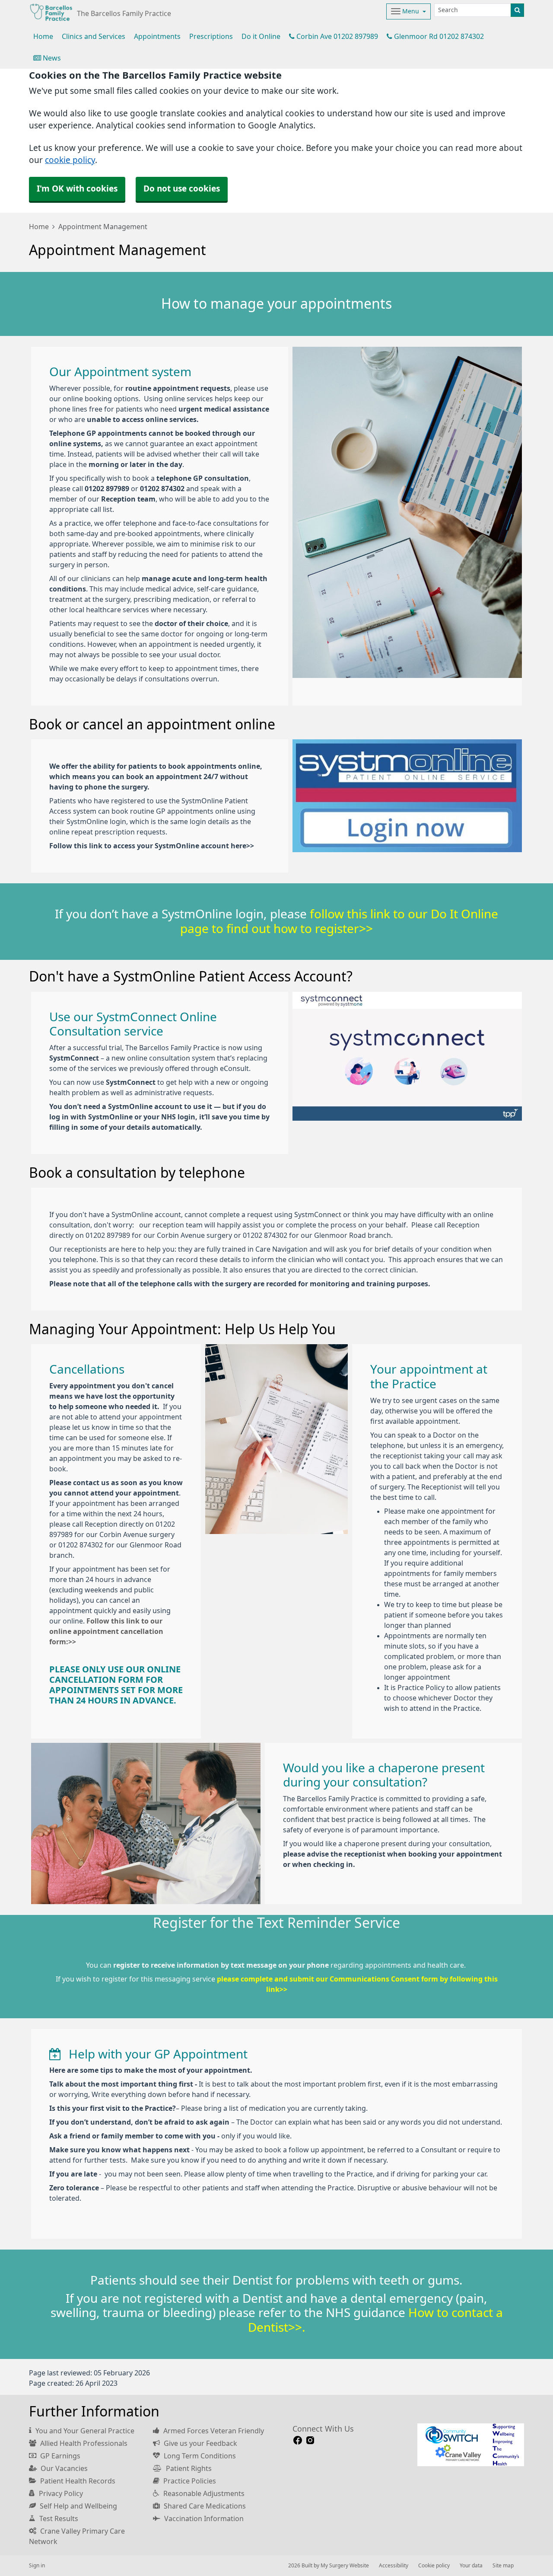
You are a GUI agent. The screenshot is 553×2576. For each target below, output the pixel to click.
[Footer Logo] (471, 2445)
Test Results (58, 2518)
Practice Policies (189, 2481)
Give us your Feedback (200, 2443)
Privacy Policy (60, 2493)
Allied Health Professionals (83, 2443)
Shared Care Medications (204, 2506)
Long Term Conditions (199, 2456)
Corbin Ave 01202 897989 (336, 36)
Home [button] (43, 36)
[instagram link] (310, 2440)
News (51, 58)
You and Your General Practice (84, 2431)
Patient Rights (188, 2468)
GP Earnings (59, 2456)
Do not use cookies (182, 189)
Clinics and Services (94, 36)
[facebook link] (298, 2440)
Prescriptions (211, 36)
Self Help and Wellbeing (78, 2506)
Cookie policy (434, 2566)
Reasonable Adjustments (203, 2493)
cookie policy (70, 160)
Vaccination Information (203, 2518)
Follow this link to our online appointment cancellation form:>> (106, 1631)
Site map (503, 2566)
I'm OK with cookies (77, 189)
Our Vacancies (63, 2468)
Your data (471, 2566)
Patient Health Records (77, 2481)
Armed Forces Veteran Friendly (213, 2431)
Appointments (157, 36)
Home (39, 227)
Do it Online (261, 36)
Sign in (37, 2566)
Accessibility (394, 2566)
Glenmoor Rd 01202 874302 (438, 36)
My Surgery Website (345, 2566)
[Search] (517, 10)
